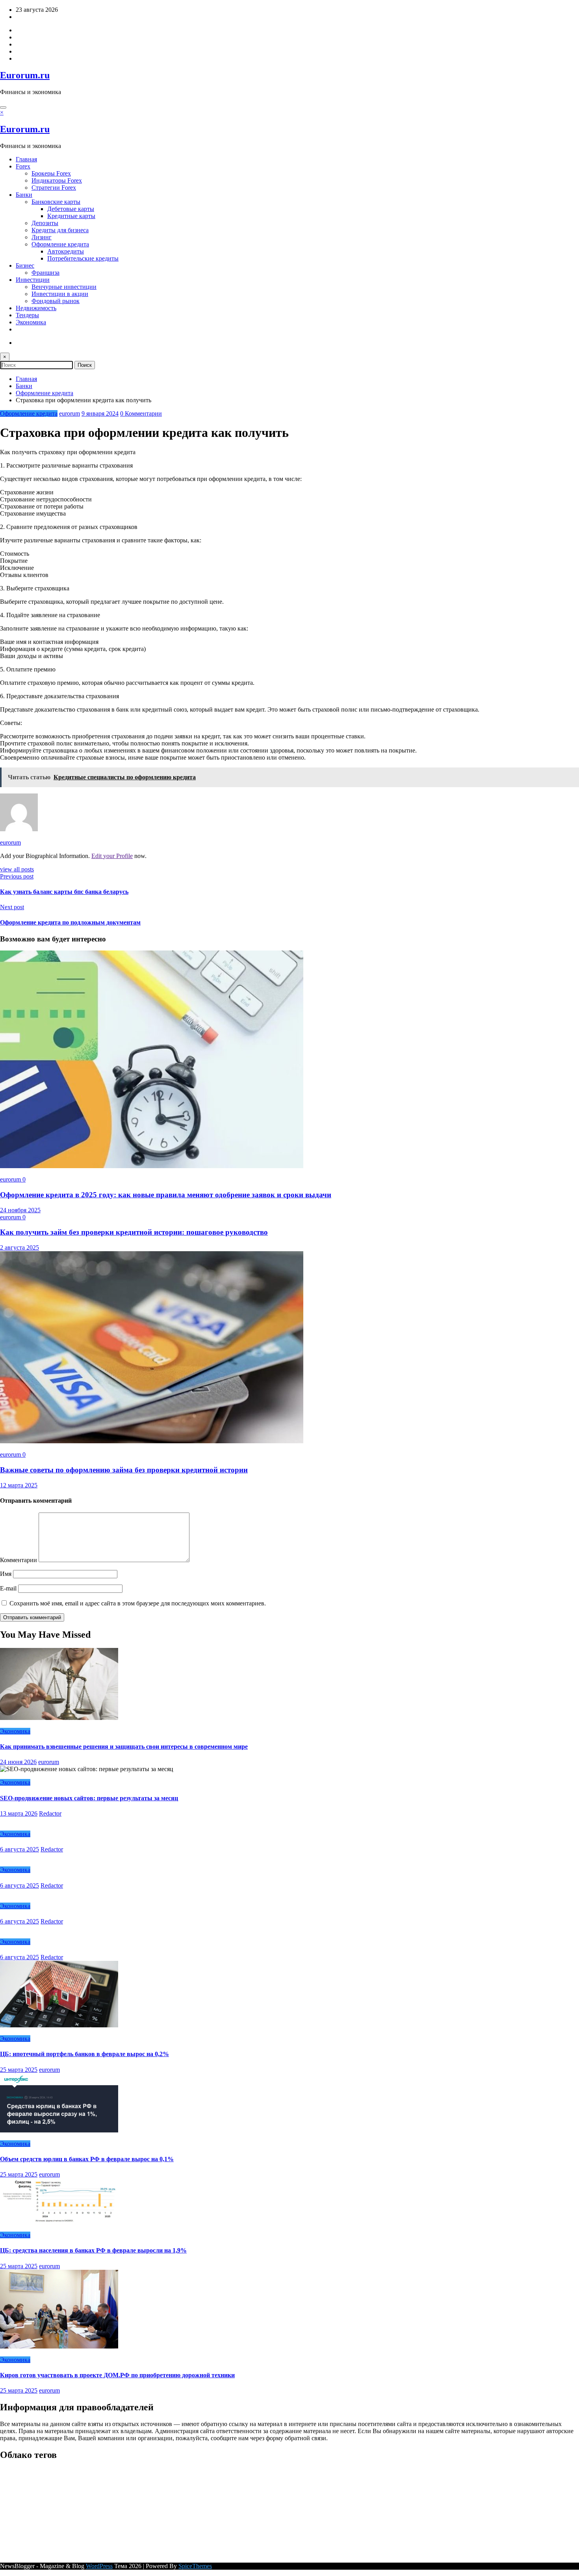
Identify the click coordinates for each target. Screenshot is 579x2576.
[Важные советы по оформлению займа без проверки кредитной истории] (152, 1441)
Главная (26, 159)
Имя (6, 1574)
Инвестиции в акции (60, 294)
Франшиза (45, 273)
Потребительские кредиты (83, 258)
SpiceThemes (195, 2566)
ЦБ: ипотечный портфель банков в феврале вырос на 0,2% (84, 2054)
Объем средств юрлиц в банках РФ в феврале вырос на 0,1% (87, 2159)
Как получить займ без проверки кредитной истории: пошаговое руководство (134, 1232)
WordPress (99, 2566)
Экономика (31, 322)
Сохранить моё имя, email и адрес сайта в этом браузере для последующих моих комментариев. (138, 1603)
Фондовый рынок (56, 301)
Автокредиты (66, 251)
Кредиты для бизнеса (60, 230)
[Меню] (3, 107)
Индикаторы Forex (57, 180)
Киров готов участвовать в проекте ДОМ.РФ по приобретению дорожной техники (117, 2375)
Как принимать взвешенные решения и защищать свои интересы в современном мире (124, 1747)
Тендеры (27, 315)
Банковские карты (56, 202)
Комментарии (19, 1560)
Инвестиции (33, 280)
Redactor (50, 1813)
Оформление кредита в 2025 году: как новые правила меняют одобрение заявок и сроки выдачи (166, 1195)
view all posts (17, 869)
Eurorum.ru (25, 75)
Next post (12, 907)
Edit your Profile (112, 856)
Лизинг (42, 237)
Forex (23, 166)
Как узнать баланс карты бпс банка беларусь (64, 892)
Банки (24, 195)
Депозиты (45, 223)
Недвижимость (36, 308)
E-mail (9, 1588)
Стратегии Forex (54, 188)
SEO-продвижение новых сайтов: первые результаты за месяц (89, 1798)
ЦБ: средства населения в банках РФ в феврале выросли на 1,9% (93, 2250)
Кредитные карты (71, 216)
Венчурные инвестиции (64, 287)
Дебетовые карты (71, 209)
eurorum (70, 413)
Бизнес (25, 265)
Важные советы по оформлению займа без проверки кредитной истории (124, 1470)
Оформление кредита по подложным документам (70, 922)
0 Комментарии (141, 413)
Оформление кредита (60, 244)
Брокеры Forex (51, 173)
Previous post (17, 876)
